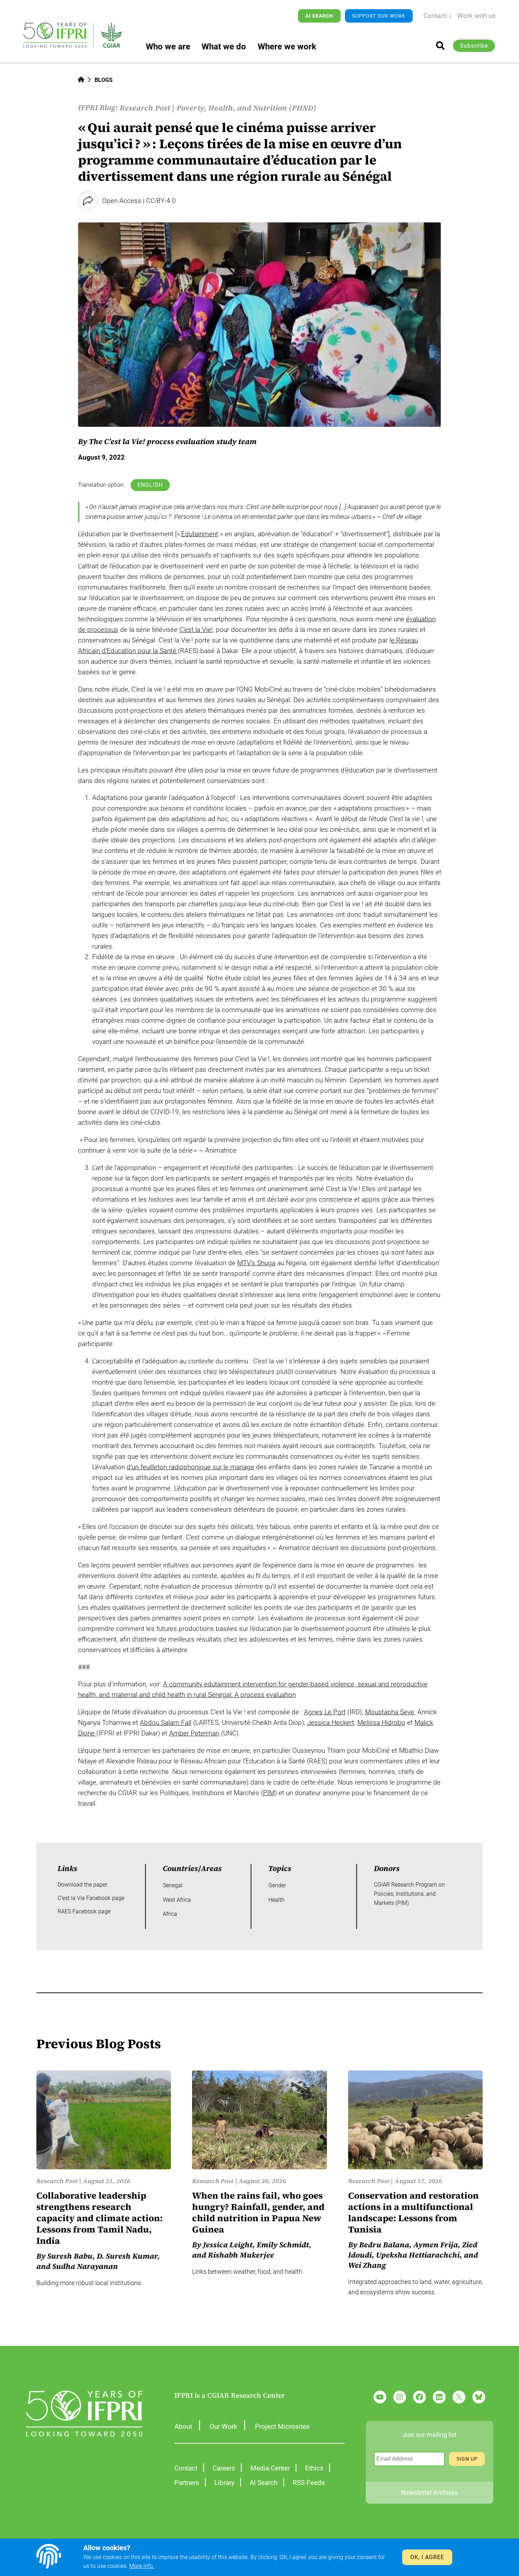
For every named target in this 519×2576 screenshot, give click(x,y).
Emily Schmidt (283, 2245)
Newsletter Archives (429, 2493)
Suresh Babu (70, 2256)
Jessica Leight (228, 2245)
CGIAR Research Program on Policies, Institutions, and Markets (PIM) (409, 1894)
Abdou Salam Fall (166, 1723)
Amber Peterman (194, 1733)
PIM (269, 1793)
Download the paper (82, 1885)
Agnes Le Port (325, 1712)
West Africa (177, 1900)
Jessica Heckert (331, 1723)
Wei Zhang (367, 2265)
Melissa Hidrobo (381, 1723)
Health (276, 1900)
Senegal (173, 1885)
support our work (379, 16)
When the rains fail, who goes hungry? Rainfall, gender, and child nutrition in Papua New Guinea (258, 2213)
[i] (440, 46)
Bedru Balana (384, 2245)
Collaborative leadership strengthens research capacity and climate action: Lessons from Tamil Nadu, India (100, 2218)
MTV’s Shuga (256, 1263)
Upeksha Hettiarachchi (418, 2255)
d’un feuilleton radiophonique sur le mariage (190, 1467)
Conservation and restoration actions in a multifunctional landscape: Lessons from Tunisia (413, 2213)
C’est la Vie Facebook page (91, 1898)
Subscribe (474, 46)
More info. (142, 2566)
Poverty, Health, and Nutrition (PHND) (246, 108)
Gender (277, 1885)
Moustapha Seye (390, 1712)
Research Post (145, 108)
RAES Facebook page (84, 1911)
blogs (104, 80)
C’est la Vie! (196, 630)
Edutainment (200, 534)
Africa (170, 1914)
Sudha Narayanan (85, 2266)
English (150, 485)
